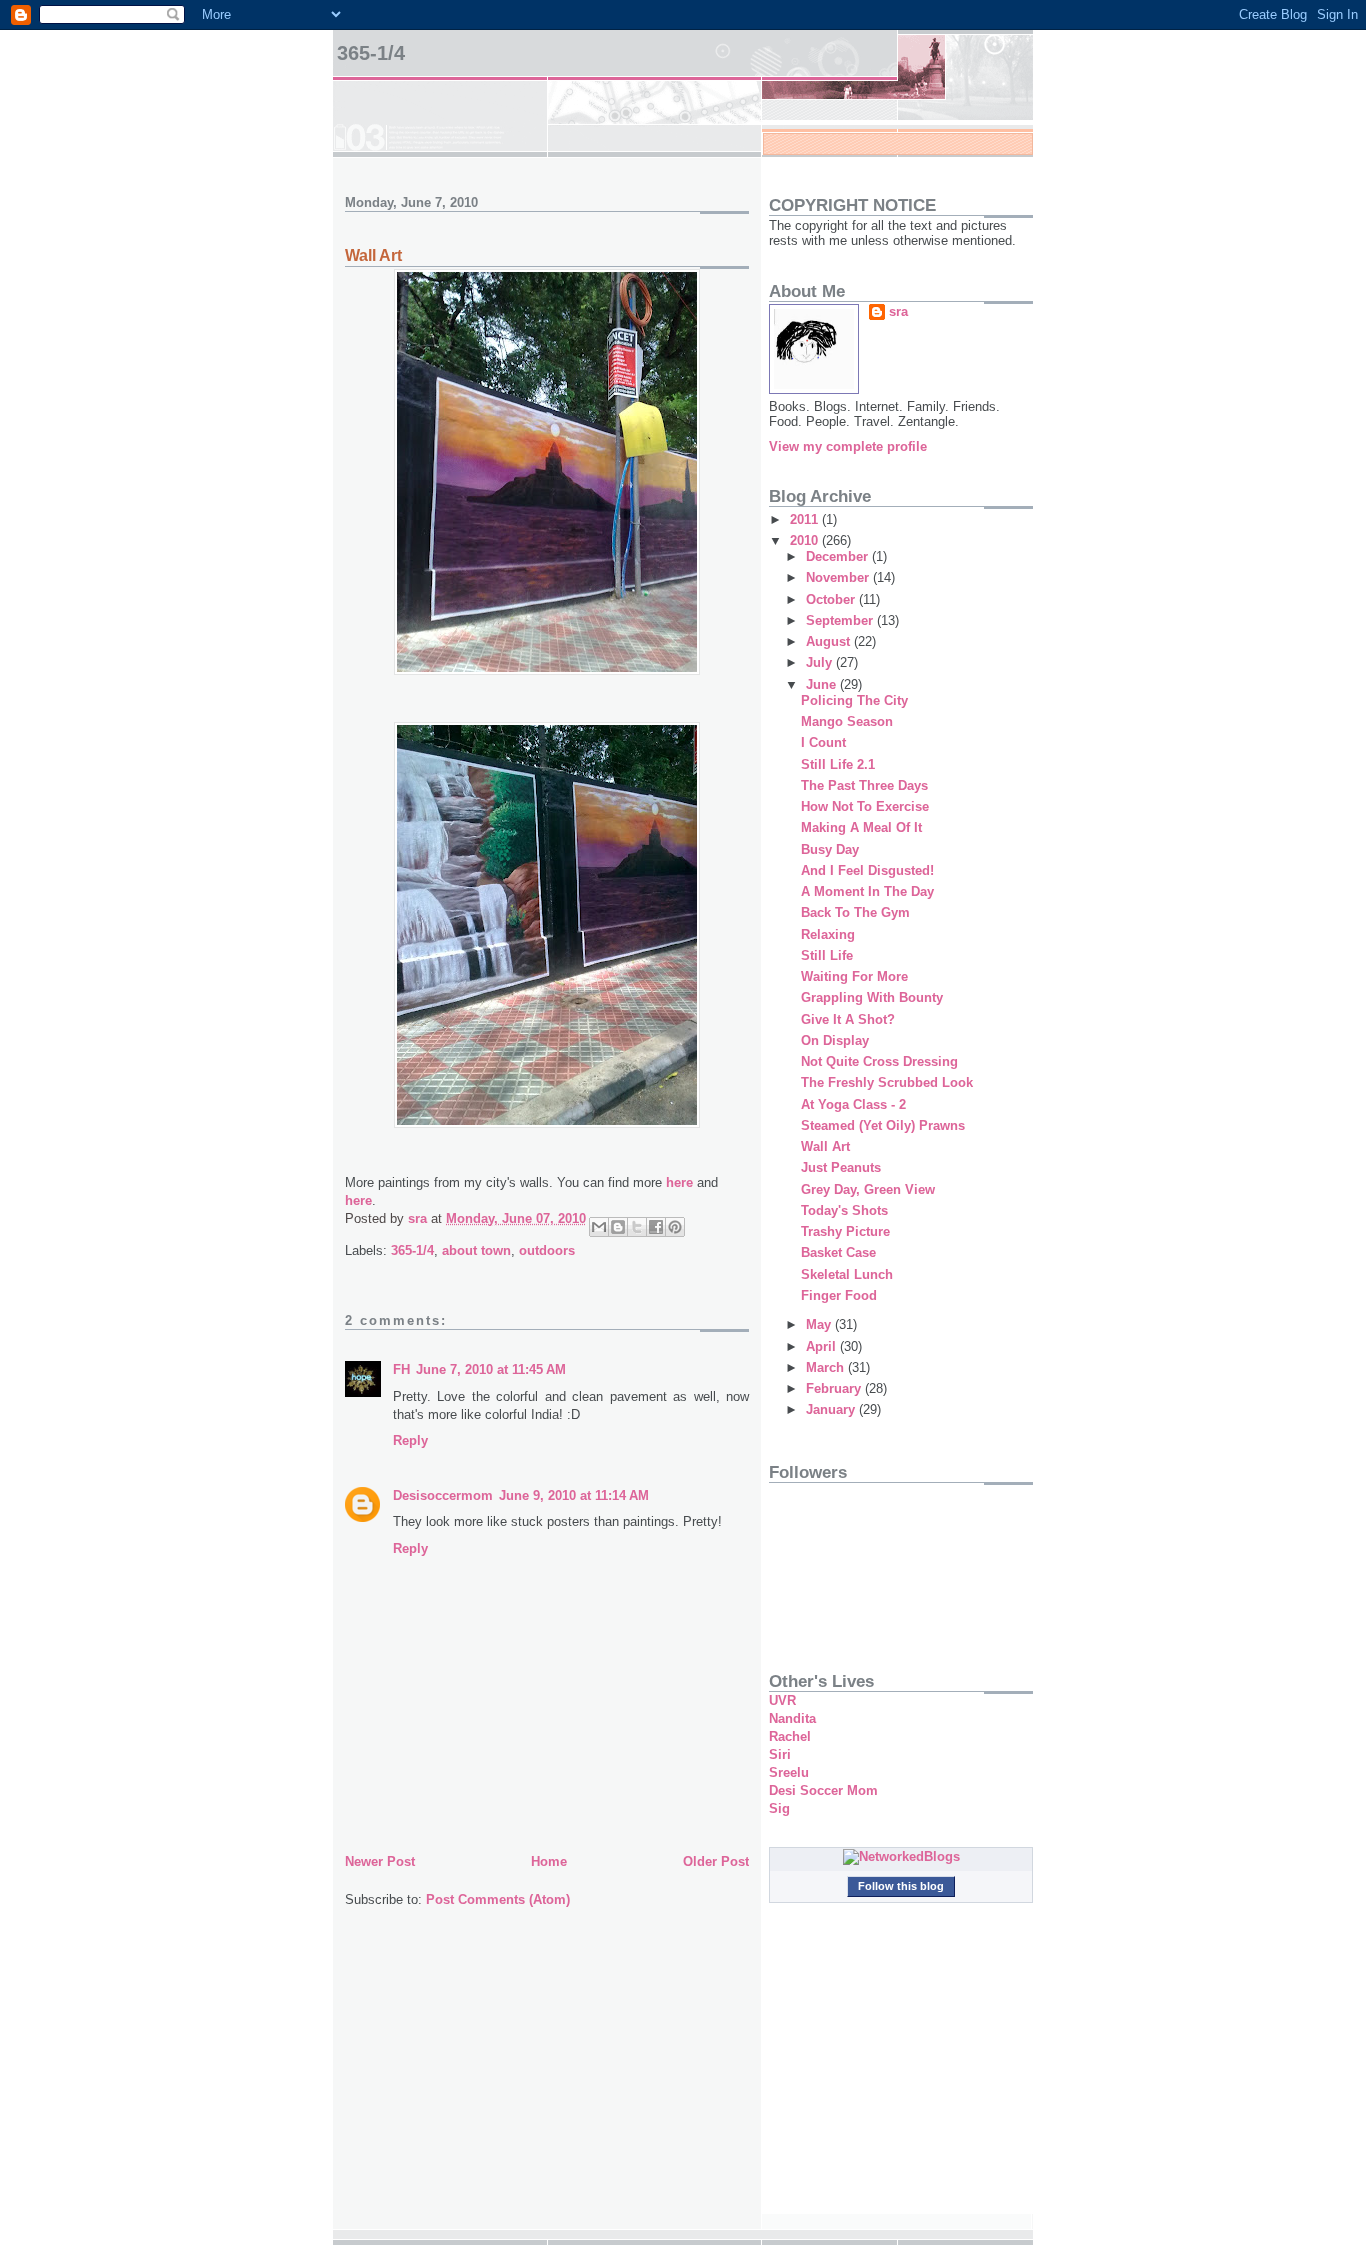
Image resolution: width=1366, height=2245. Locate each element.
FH (401, 1369)
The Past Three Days (864, 785)
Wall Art (825, 1146)
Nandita (792, 1718)
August (830, 641)
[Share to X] (637, 1227)
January (832, 1409)
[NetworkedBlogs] (901, 1856)
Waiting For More (854, 976)
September (841, 620)
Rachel (790, 1736)
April (823, 1346)
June (823, 684)
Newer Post (380, 1861)
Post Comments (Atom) (498, 1899)
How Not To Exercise (865, 806)
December (839, 556)
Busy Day (830, 849)
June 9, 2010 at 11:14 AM (574, 1495)
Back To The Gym (855, 912)
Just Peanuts (841, 1167)
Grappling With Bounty (872, 997)
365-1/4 (371, 53)
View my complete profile (848, 446)
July (821, 662)
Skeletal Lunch (847, 1274)
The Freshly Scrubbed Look (887, 1082)
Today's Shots (844, 1210)
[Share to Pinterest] (675, 1227)
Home (549, 1861)
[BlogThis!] (618, 1227)
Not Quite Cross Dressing (879, 1061)
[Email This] (599, 1227)
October (832, 599)
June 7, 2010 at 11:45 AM (491, 1369)
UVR (782, 1700)
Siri (780, 1754)
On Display (835, 1040)
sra (898, 311)
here (679, 1182)
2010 (806, 540)
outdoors (547, 1250)
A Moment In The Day (867, 891)
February (835, 1388)
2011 (806, 519)
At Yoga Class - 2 (853, 1104)
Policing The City (854, 700)
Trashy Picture (845, 1231)
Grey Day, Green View (868, 1189)
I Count (823, 742)
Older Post (716, 1861)
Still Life (827, 955)
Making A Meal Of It (861, 827)
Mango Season (847, 721)
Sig (779, 1808)
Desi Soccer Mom (823, 1790)
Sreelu (789, 1772)
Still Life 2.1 (838, 764)
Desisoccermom (443, 1495)
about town (476, 1250)
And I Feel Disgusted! (867, 870)
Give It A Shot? (848, 1019)
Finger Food (839, 1295)
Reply (410, 1440)
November (839, 577)
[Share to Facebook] (656, 1227)
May (820, 1324)
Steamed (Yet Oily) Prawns (883, 1125)
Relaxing (828, 934)
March (827, 1367)
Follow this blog (901, 1886)
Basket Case (838, 1252)
